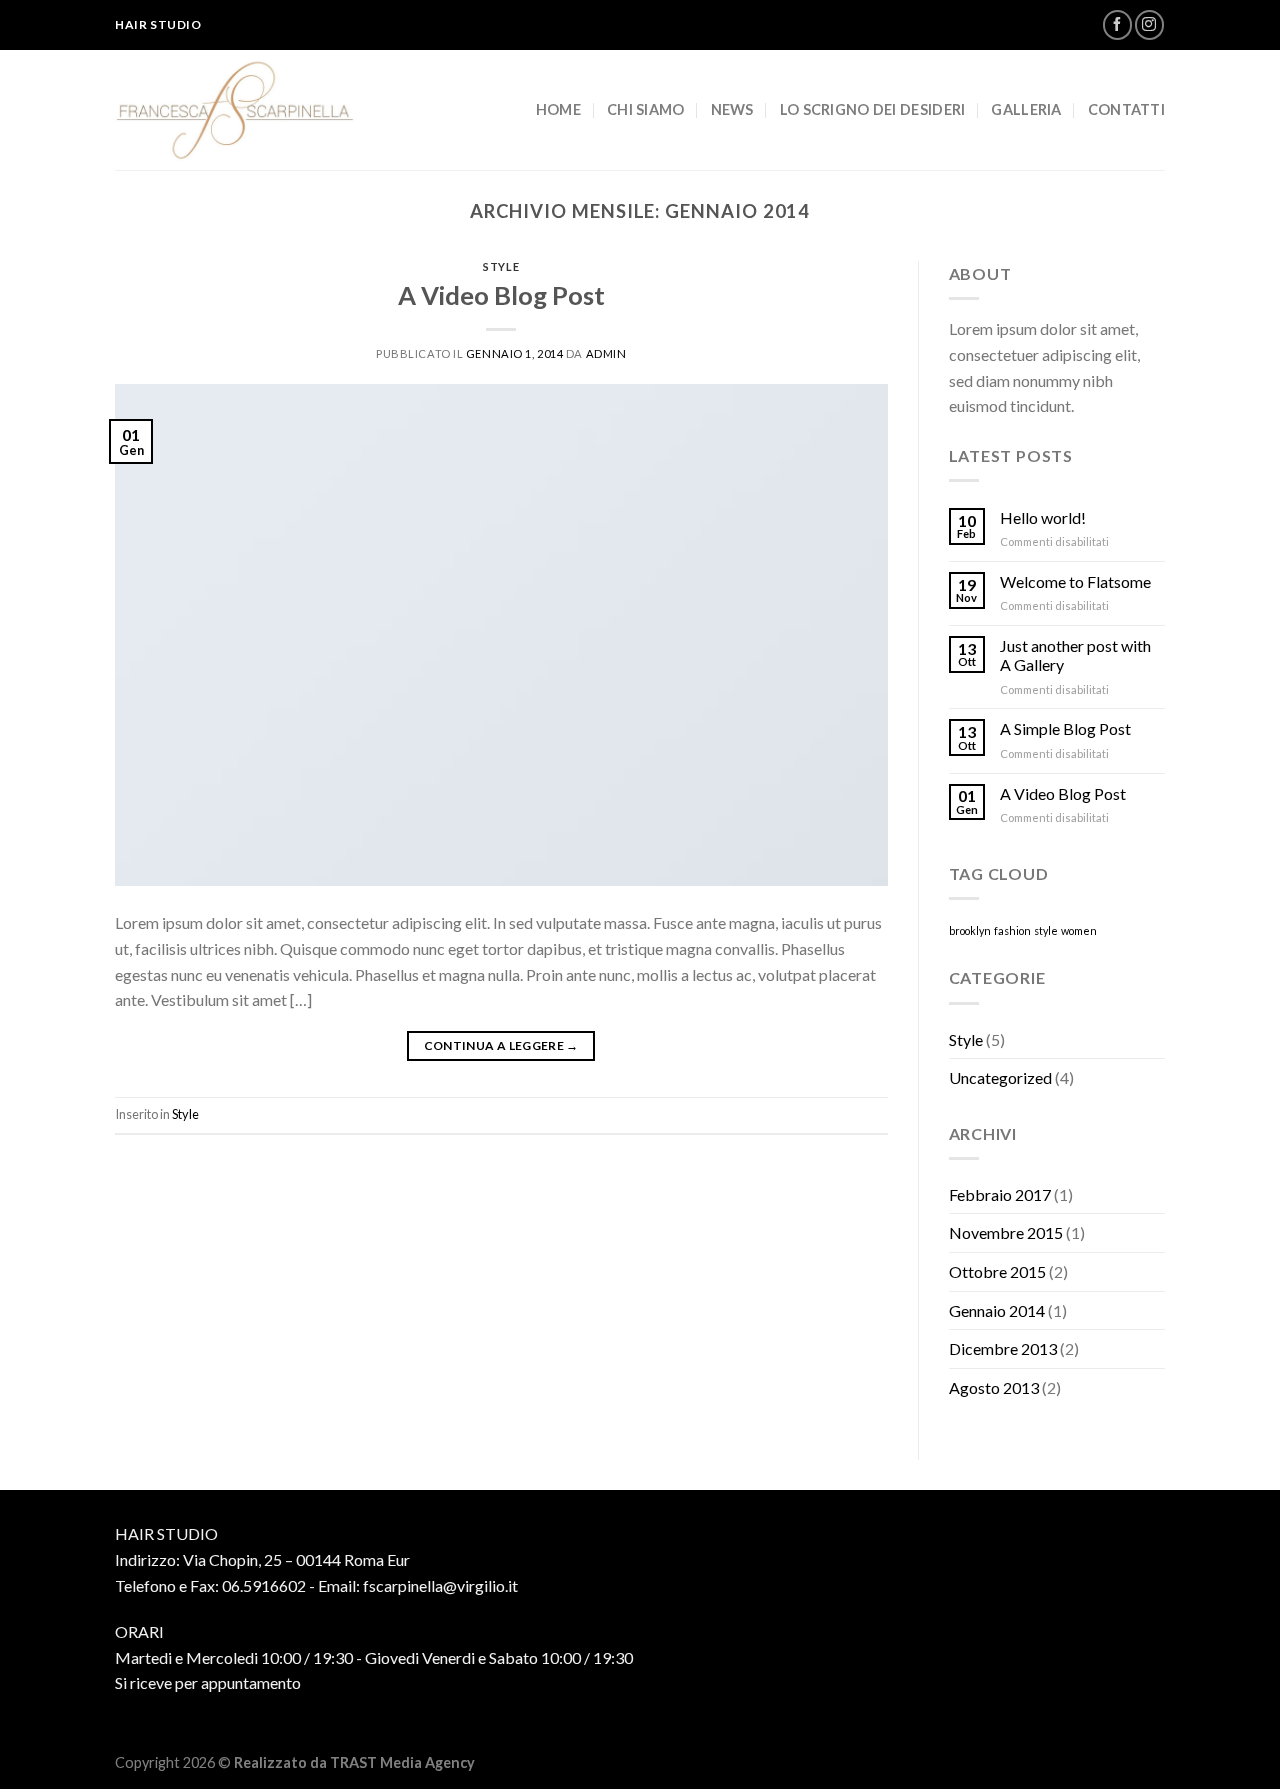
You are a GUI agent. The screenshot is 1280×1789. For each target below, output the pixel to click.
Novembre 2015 (1006, 1232)
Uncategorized (1000, 1077)
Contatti (1126, 109)
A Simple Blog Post (1065, 728)
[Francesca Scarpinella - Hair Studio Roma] (240, 110)
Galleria (1026, 109)
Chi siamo (646, 109)
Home (558, 109)
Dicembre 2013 (1003, 1348)
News (732, 109)
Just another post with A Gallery (1075, 655)
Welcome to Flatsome (1075, 581)
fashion (1012, 930)
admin (606, 353)
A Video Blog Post (501, 295)
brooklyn (970, 930)
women (1079, 930)
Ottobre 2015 (997, 1271)
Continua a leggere (501, 1045)
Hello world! (1043, 517)
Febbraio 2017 (1000, 1194)
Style (501, 266)
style (1046, 930)
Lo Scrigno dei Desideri (873, 109)
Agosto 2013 (994, 1387)
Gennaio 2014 (997, 1310)
